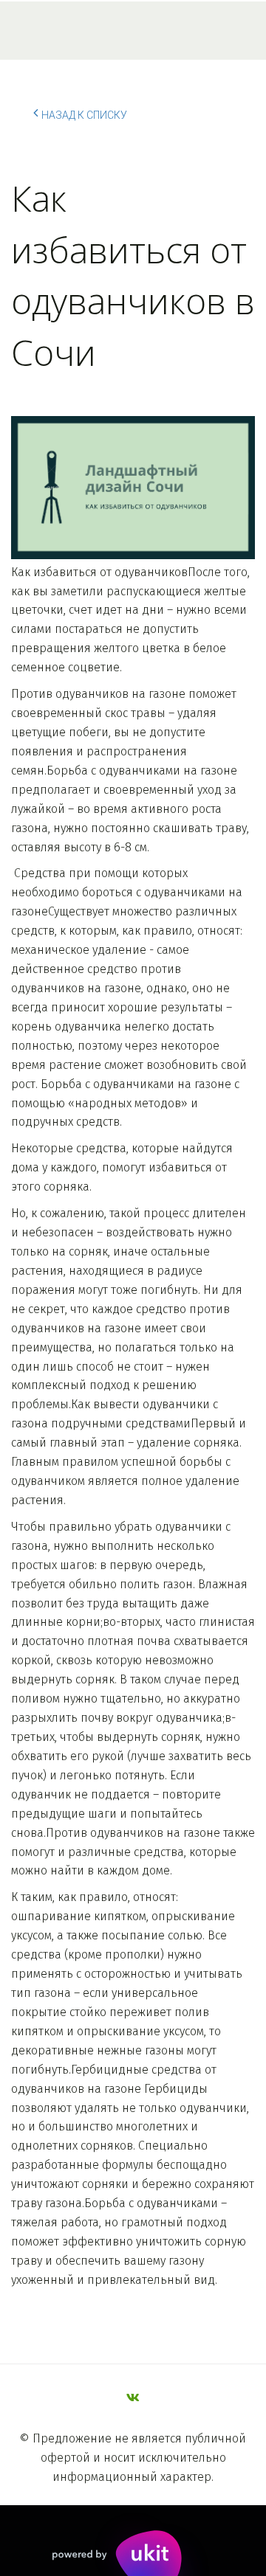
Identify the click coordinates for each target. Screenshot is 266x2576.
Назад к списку (84, 115)
